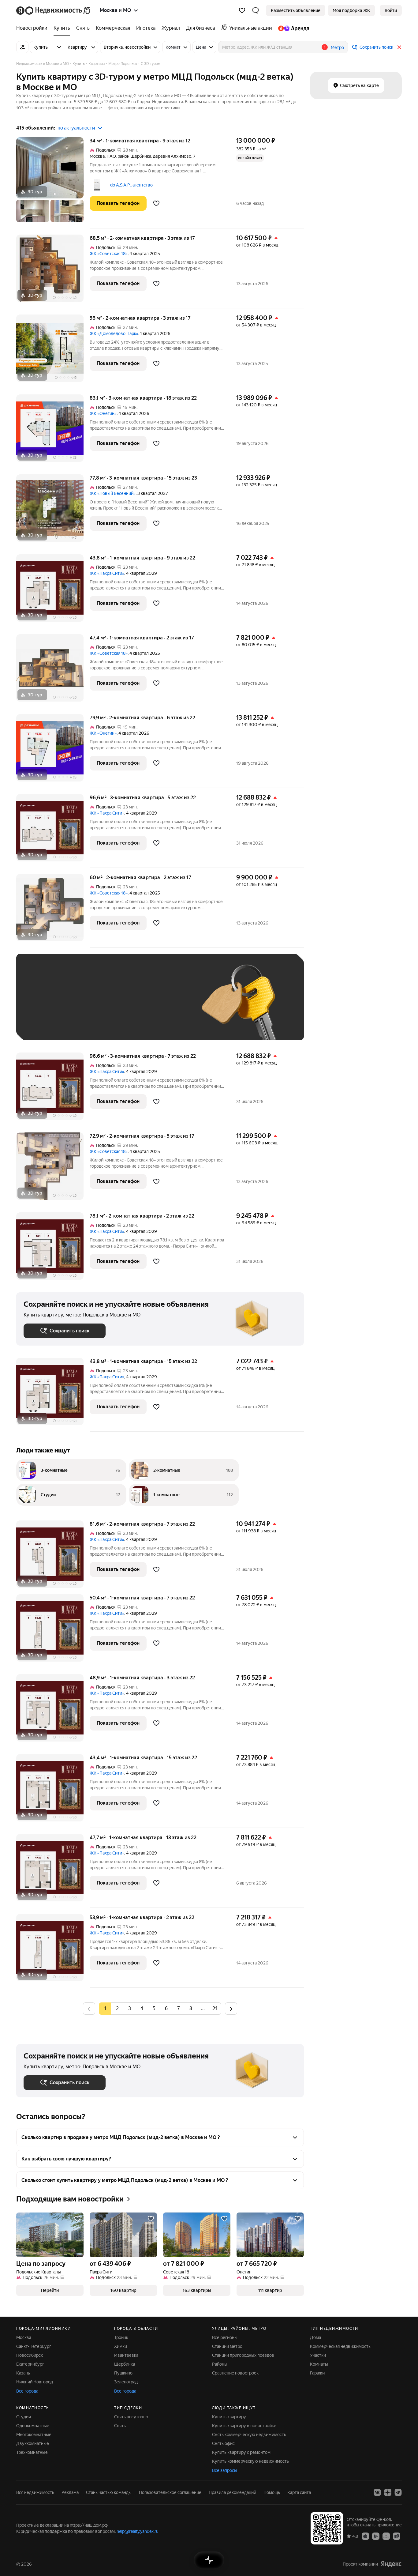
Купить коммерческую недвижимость (250, 2461)
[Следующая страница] (231, 2008)
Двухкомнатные (33, 2443)
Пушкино (123, 2373)
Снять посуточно (131, 2417)
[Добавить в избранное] (156, 203)
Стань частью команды (109, 2492)
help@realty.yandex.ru (138, 2531)
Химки (121, 2346)
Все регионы (225, 2337)
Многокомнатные (34, 2435)
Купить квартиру (229, 2417)
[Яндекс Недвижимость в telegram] (398, 2492)
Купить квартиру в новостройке (244, 2426)
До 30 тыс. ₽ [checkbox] (43, 1006)
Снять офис (223, 2443)
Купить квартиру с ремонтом (241, 2452)
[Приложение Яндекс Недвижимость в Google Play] (376, 2536)
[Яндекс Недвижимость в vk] (377, 2492)
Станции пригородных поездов (243, 2355)
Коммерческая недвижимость (340, 2346)
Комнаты (319, 2364)
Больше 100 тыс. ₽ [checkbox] (50, 1024)
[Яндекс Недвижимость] (54, 10)
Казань (23, 2373)
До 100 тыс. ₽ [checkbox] (166, 1006)
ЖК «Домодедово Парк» (114, 333)
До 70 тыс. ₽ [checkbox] (124, 1006)
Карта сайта (299, 2492)
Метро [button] (337, 47)
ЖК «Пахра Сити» (107, 573)
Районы (220, 2364)
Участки (318, 2355)
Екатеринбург (30, 2364)
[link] (391, 10)
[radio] (117, 2009)
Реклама (70, 2492)
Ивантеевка (126, 2355)
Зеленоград (126, 2382)
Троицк (121, 2337)
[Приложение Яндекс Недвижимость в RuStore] (397, 2536)
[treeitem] (33, 28)
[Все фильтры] (22, 47)
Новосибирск (30, 2355)
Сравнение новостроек (235, 2373)
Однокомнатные (33, 2426)
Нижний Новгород (35, 2382)
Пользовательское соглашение (170, 2492)
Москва (97, 156)
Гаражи (317, 2373)
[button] (256, 10)
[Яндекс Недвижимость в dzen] (388, 2492)
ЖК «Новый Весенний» (113, 493)
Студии (24, 2417)
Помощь (272, 2492)
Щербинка (125, 2364)
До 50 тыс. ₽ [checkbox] (84, 1006)
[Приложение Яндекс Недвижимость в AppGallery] (386, 2536)
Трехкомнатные (32, 2452)
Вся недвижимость (35, 2492)
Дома (315, 2337)
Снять (120, 2426)
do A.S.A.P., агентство (131, 185)
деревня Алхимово (172, 156)
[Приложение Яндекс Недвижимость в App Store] (365, 2536)
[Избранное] (242, 10)
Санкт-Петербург (34, 2346)
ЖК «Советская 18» (109, 254)
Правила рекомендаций (232, 2492)
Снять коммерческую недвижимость (249, 2435)
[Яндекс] (391, 2564)
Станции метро (227, 2346)
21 (215, 2008)
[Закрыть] (399, 47)
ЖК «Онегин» (103, 413)
